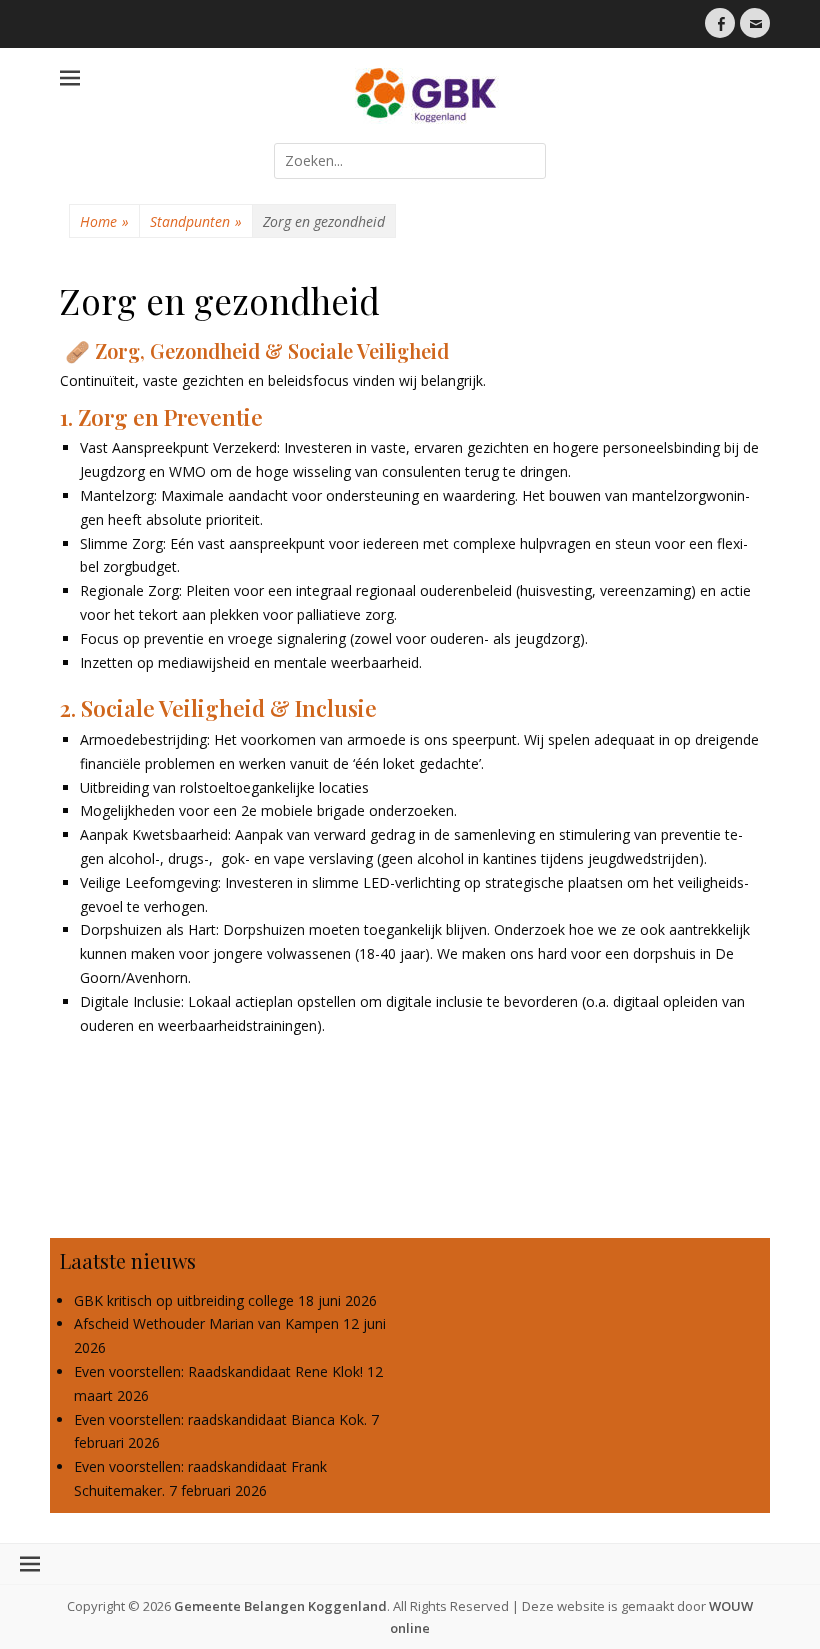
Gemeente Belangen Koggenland (280, 1606)
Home (104, 221)
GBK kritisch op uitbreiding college (184, 1300)
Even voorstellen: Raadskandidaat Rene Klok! (218, 1371)
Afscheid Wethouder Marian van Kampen (206, 1323)
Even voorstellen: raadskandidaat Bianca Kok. (220, 1419)
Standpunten (196, 221)
